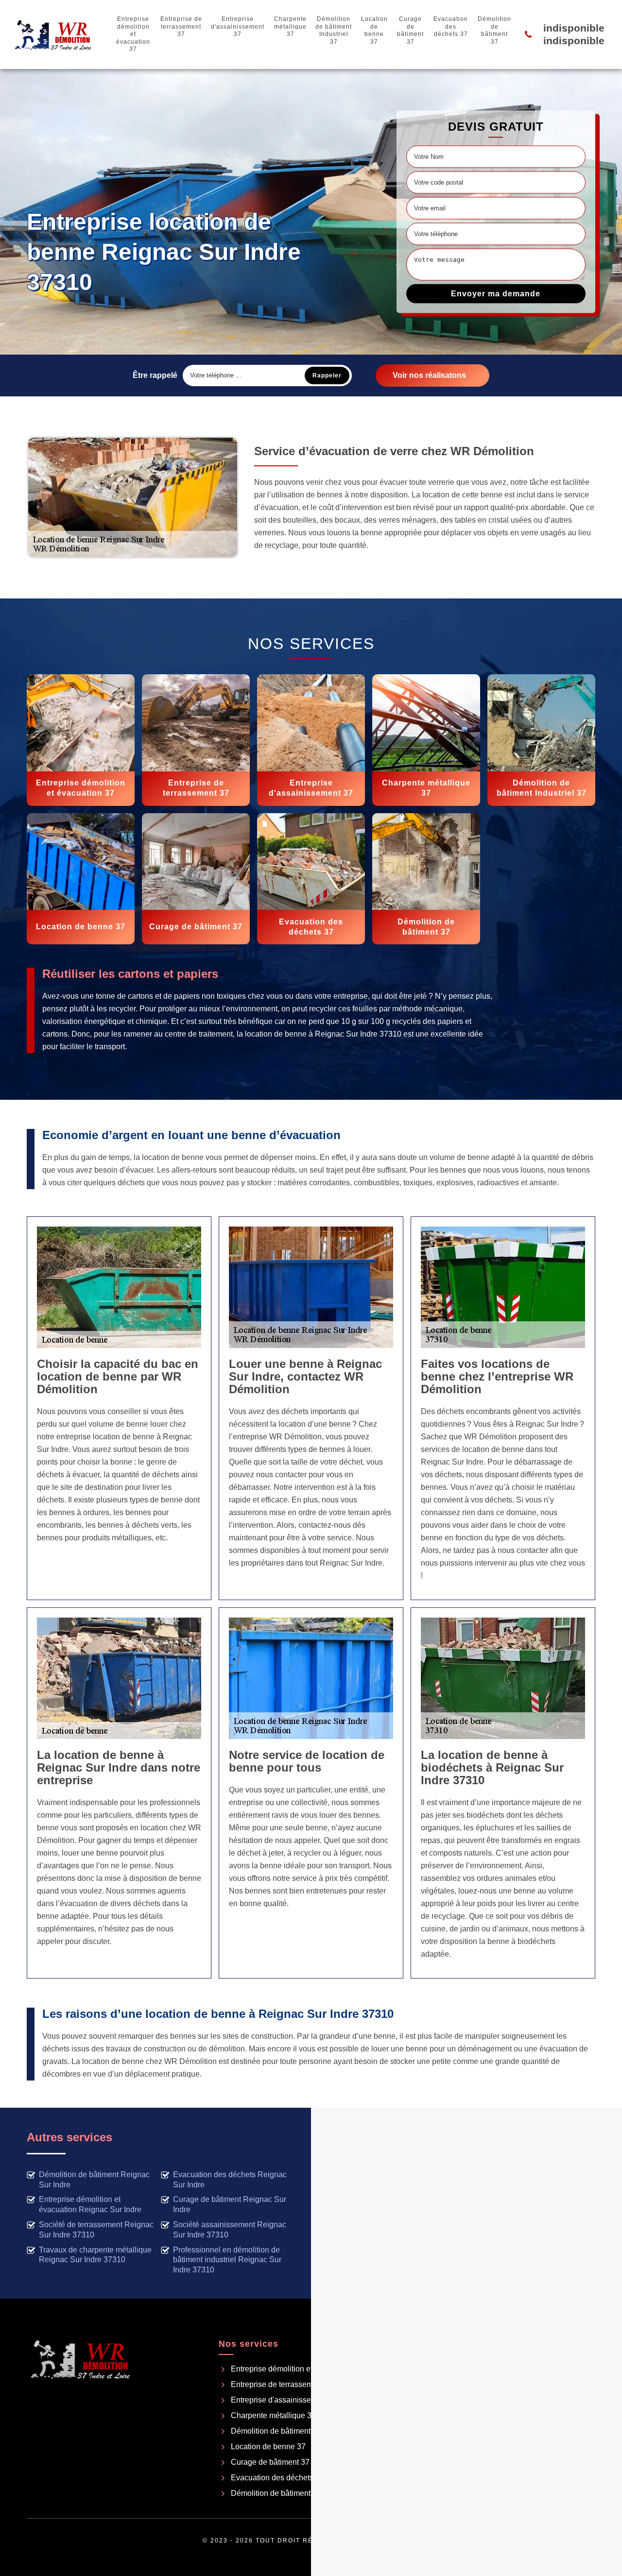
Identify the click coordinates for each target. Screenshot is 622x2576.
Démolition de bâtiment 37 (494, 30)
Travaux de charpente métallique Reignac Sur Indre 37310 (95, 2255)
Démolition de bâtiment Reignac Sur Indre (94, 2180)
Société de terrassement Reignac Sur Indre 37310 (96, 2230)
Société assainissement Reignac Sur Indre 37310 (230, 2230)
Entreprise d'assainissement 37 (238, 26)
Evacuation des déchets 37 (451, 26)
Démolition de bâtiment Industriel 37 (334, 30)
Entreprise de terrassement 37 (181, 26)
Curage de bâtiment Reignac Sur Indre (230, 2204)
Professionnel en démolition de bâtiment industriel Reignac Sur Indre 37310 (227, 2260)
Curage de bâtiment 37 (410, 30)
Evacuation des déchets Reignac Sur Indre (230, 2180)
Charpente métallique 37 (290, 26)
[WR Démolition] (53, 34)
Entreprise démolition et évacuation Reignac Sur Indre (90, 2204)
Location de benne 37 (374, 30)
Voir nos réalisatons (429, 375)
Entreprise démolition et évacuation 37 (133, 34)
